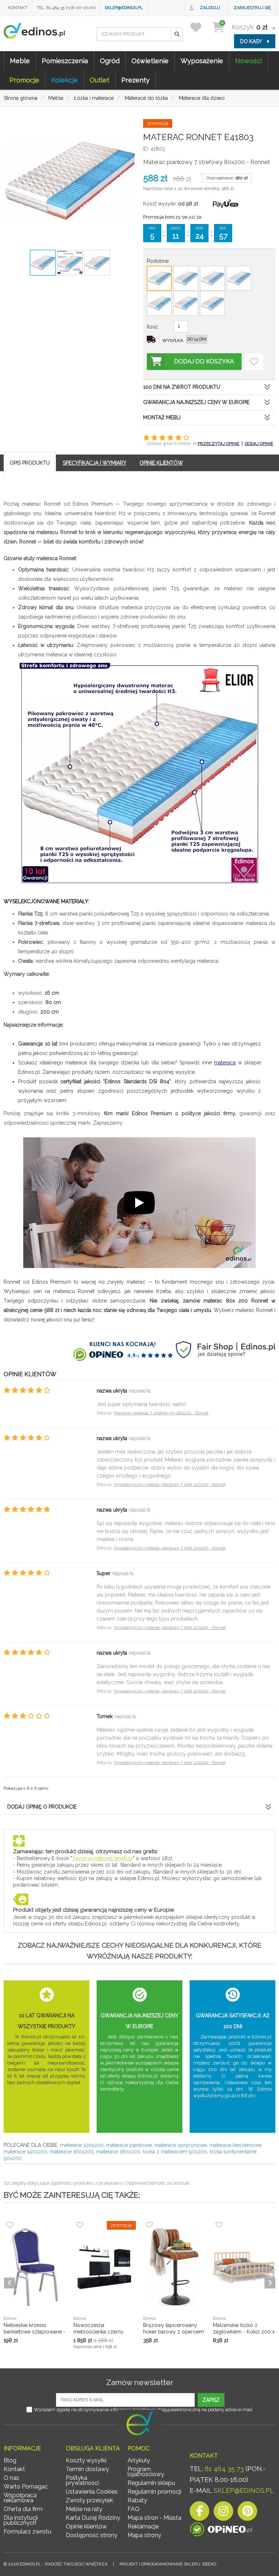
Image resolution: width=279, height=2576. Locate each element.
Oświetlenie (150, 61)
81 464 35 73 (224, 2469)
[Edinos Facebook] (199, 2513)
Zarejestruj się (252, 8)
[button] (177, 34)
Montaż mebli (162, 417)
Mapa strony (144, 2535)
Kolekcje (64, 80)
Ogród (110, 61)
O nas (11, 2478)
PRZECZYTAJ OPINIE (219, 444)
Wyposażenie (202, 61)
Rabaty (137, 2500)
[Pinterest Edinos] (247, 2513)
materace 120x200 (82, 2145)
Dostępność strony (92, 2535)
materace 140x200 (25, 2152)
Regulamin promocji (154, 2492)
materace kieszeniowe (235, 2145)
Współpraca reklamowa (20, 2498)
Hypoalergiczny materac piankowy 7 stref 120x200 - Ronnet (170, 1485)
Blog (10, 2460)
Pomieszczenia (65, 61)
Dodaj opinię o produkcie (42, 1807)
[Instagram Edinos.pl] (223, 2513)
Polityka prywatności (82, 2480)
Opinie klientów (86, 2526)
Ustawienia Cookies (92, 2492)
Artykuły (139, 2460)
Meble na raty (84, 2509)
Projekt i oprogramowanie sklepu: (168, 2564)
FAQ (134, 2509)
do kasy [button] (252, 41)
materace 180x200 (118, 2152)
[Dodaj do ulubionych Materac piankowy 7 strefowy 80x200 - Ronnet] (254, 362)
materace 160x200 (72, 2152)
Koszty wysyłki (86, 2460)
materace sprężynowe (181, 2145)
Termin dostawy (87, 2469)
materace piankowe (129, 2145)
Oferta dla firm (23, 2509)
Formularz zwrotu (27, 2532)
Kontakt (18, 8)
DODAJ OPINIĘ (259, 444)
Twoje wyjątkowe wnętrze (102, 1858)
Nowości (248, 61)
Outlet (100, 80)
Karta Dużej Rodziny (93, 2518)
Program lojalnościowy (146, 2472)
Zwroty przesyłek (89, 2500)
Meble (20, 61)
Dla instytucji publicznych (21, 2520)
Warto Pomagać (26, 2487)
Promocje (24, 80)
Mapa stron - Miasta (154, 2518)
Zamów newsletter (140, 2382)
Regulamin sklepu (151, 2483)
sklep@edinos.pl (124, 8)
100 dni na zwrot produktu (182, 387)
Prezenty (136, 80)
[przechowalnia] (200, 27)
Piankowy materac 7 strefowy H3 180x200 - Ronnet (161, 1413)
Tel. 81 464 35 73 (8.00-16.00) (66, 8)
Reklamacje (143, 2526)
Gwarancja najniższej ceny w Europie (196, 402)
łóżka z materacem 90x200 (175, 2152)
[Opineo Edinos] (221, 2529)
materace (225, 1063)
